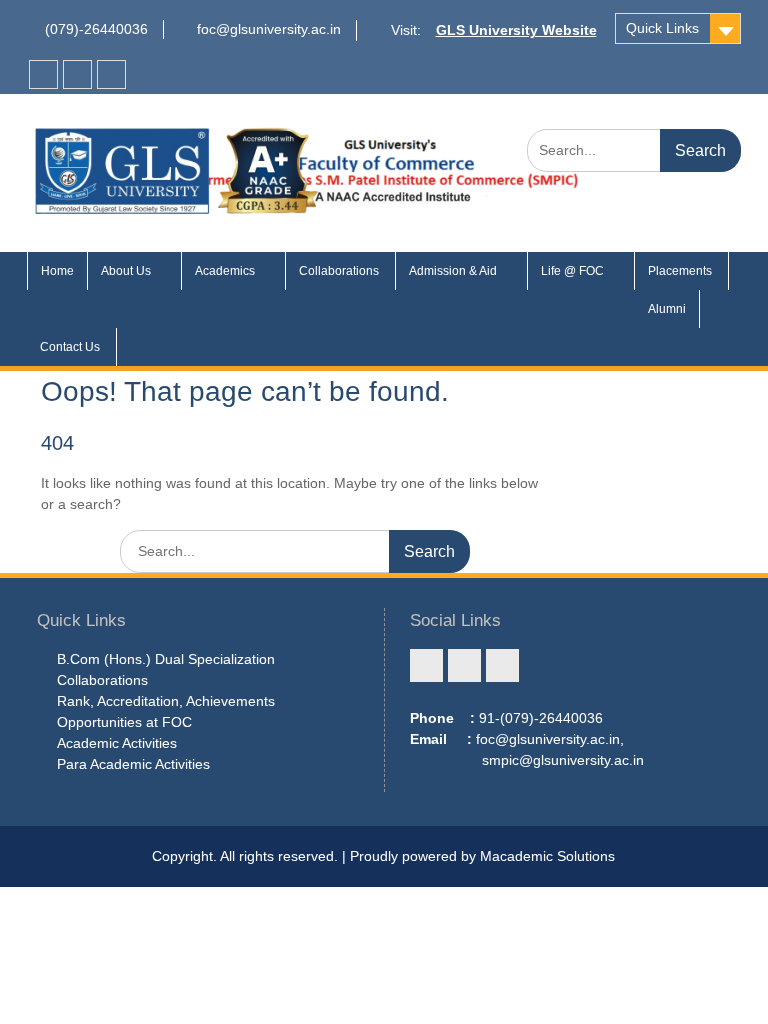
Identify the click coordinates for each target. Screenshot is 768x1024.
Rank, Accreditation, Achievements (166, 701)
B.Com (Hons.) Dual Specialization (166, 659)
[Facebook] (43, 74)
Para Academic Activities (133, 764)
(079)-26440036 (96, 29)
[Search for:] (634, 150)
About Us (126, 271)
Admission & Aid (453, 271)
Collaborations (340, 271)
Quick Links (662, 28)
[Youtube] (111, 74)
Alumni (667, 309)
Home (57, 271)
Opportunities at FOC (124, 722)
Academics (225, 271)
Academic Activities (117, 743)
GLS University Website (516, 30)
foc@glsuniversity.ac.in (269, 29)
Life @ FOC (572, 271)
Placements (681, 271)
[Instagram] (77, 74)
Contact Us (71, 347)
